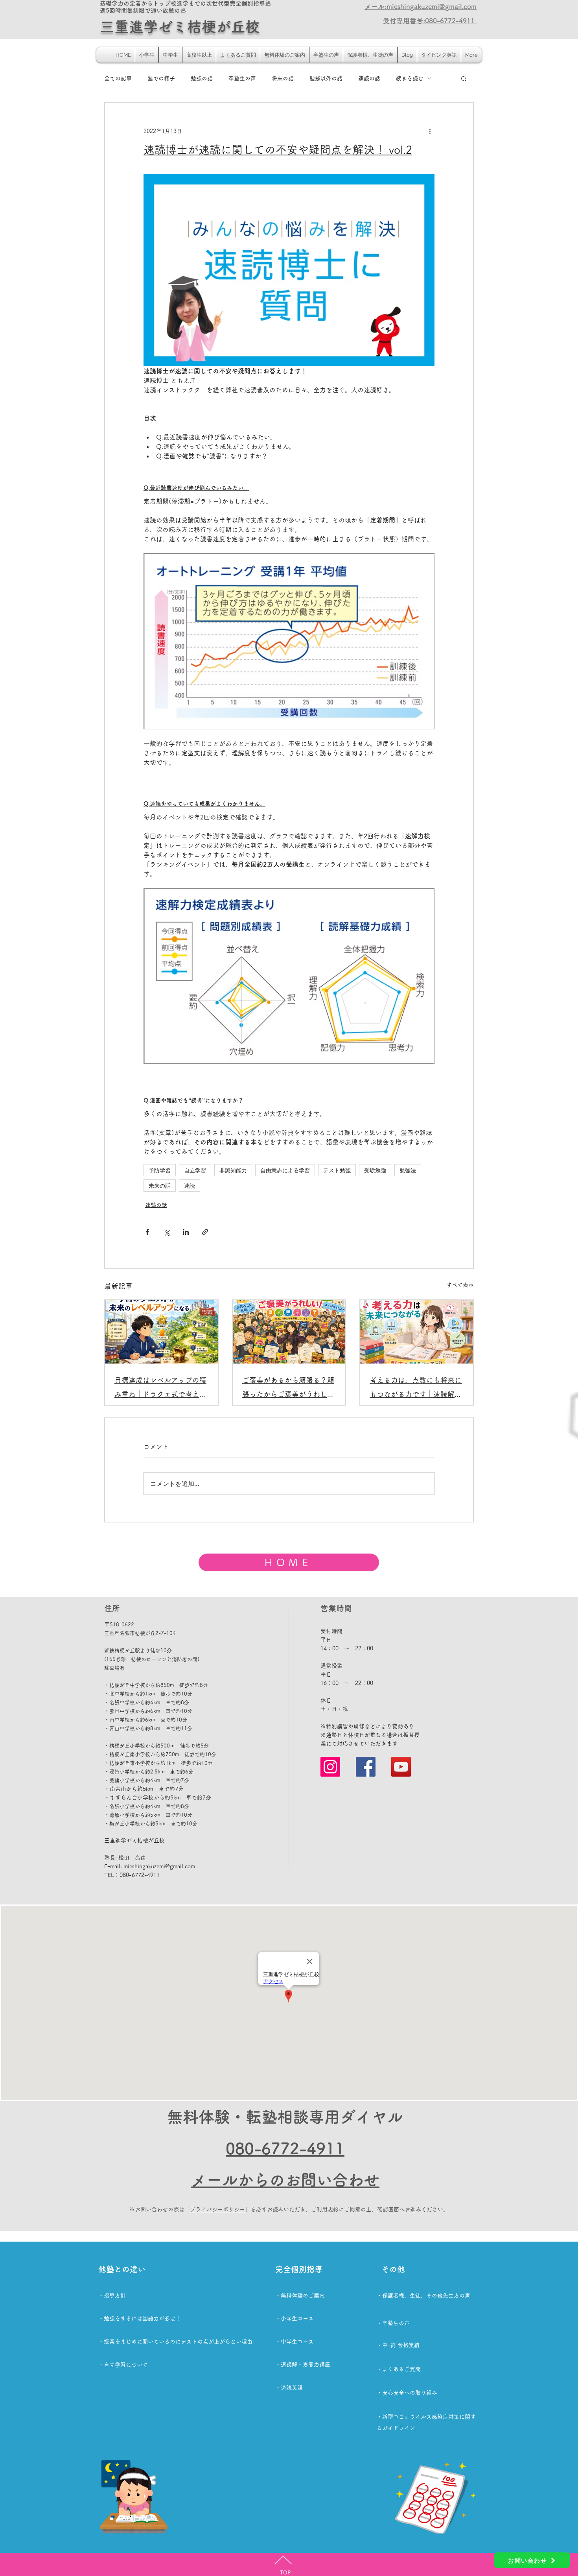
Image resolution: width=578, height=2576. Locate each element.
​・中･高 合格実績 (398, 2345)
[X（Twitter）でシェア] (167, 1232)
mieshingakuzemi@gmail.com (159, 1866)
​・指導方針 (112, 2296)
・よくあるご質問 (399, 2369)
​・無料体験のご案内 (300, 2296)
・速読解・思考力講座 (303, 2364)
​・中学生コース (295, 2342)
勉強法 (408, 1170)
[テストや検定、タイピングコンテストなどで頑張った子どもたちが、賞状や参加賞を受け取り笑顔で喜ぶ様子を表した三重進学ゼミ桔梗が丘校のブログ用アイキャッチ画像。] (289, 1332)
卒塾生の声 (242, 78)
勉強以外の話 (326, 78)
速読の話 (369, 78)
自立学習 (195, 1170)
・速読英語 (289, 2388)
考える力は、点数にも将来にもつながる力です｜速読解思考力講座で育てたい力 (416, 1389)
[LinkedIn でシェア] (186, 1232)
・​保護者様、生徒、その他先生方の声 (423, 2296)
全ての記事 (118, 78)
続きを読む (410, 78)
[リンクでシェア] (205, 1232)
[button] (464, 78)
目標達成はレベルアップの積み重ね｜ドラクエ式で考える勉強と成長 (160, 1389)
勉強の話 (202, 78)
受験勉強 (375, 1170)
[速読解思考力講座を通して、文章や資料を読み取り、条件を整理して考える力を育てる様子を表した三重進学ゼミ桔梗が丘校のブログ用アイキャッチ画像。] (417, 1332)
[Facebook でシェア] (147, 1232)
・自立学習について (123, 2365)
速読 (190, 1186)
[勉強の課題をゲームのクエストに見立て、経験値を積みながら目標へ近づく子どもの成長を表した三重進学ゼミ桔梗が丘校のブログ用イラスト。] (161, 1332)
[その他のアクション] (430, 131)
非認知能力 (233, 1170)
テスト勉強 (337, 1170)
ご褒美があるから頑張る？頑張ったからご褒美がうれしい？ (288, 1389)
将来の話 (283, 78)
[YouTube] (401, 1767)
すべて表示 (460, 1285)
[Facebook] (366, 1767)
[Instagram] (330, 1767)
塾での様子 (161, 78)
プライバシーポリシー (217, 2209)
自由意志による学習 (285, 1170)
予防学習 (160, 1170)
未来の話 (160, 1186)
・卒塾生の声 (393, 2323)
